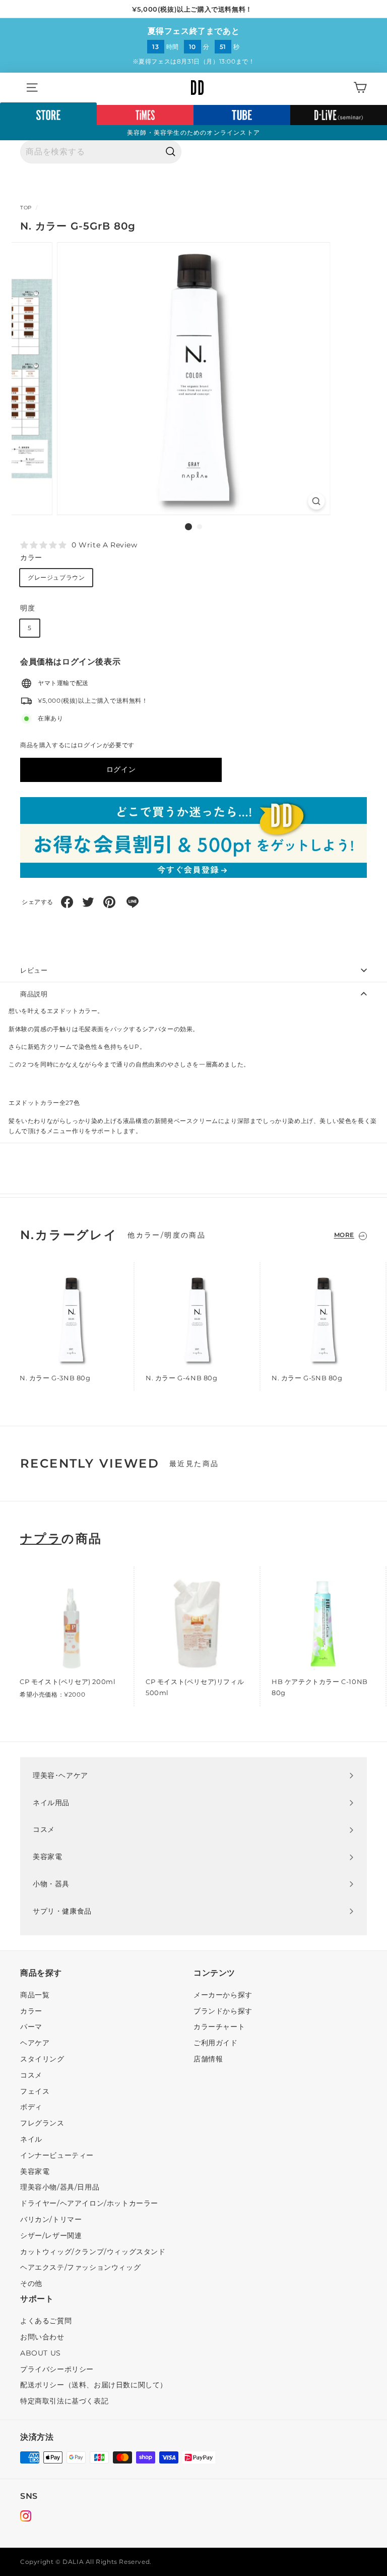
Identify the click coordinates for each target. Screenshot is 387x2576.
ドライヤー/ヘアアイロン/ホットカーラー (89, 2203)
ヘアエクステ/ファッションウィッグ (80, 2267)
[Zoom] (316, 501)
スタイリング (42, 2059)
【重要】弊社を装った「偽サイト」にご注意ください (192, 9)
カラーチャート (219, 2027)
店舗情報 (208, 2059)
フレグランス (42, 2123)
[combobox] (101, 152)
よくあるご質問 (46, 2321)
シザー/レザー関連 (51, 2235)
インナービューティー (57, 2155)
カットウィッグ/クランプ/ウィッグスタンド (93, 2252)
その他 (31, 2283)
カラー (31, 557)
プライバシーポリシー (57, 2369)
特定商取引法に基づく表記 (64, 2401)
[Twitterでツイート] (88, 902)
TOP (26, 208)
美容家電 (35, 2171)
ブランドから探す (223, 2011)
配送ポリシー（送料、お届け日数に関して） (94, 2385)
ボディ (31, 2107)
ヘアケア (35, 2043)
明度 (27, 608)
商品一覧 (35, 1995)
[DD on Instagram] (26, 2517)
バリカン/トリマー (51, 2219)
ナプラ (41, 1539)
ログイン (121, 769)
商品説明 (34, 994)
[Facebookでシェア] (67, 902)
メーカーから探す (223, 1995)
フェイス (35, 2091)
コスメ (31, 2075)
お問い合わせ (42, 2337)
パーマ (31, 2027)
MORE (344, 1235)
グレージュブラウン (56, 577)
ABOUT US (41, 2353)
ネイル (31, 2139)
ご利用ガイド (216, 2043)
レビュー (34, 970)
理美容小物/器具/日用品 (60, 2187)
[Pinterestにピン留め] (109, 902)
